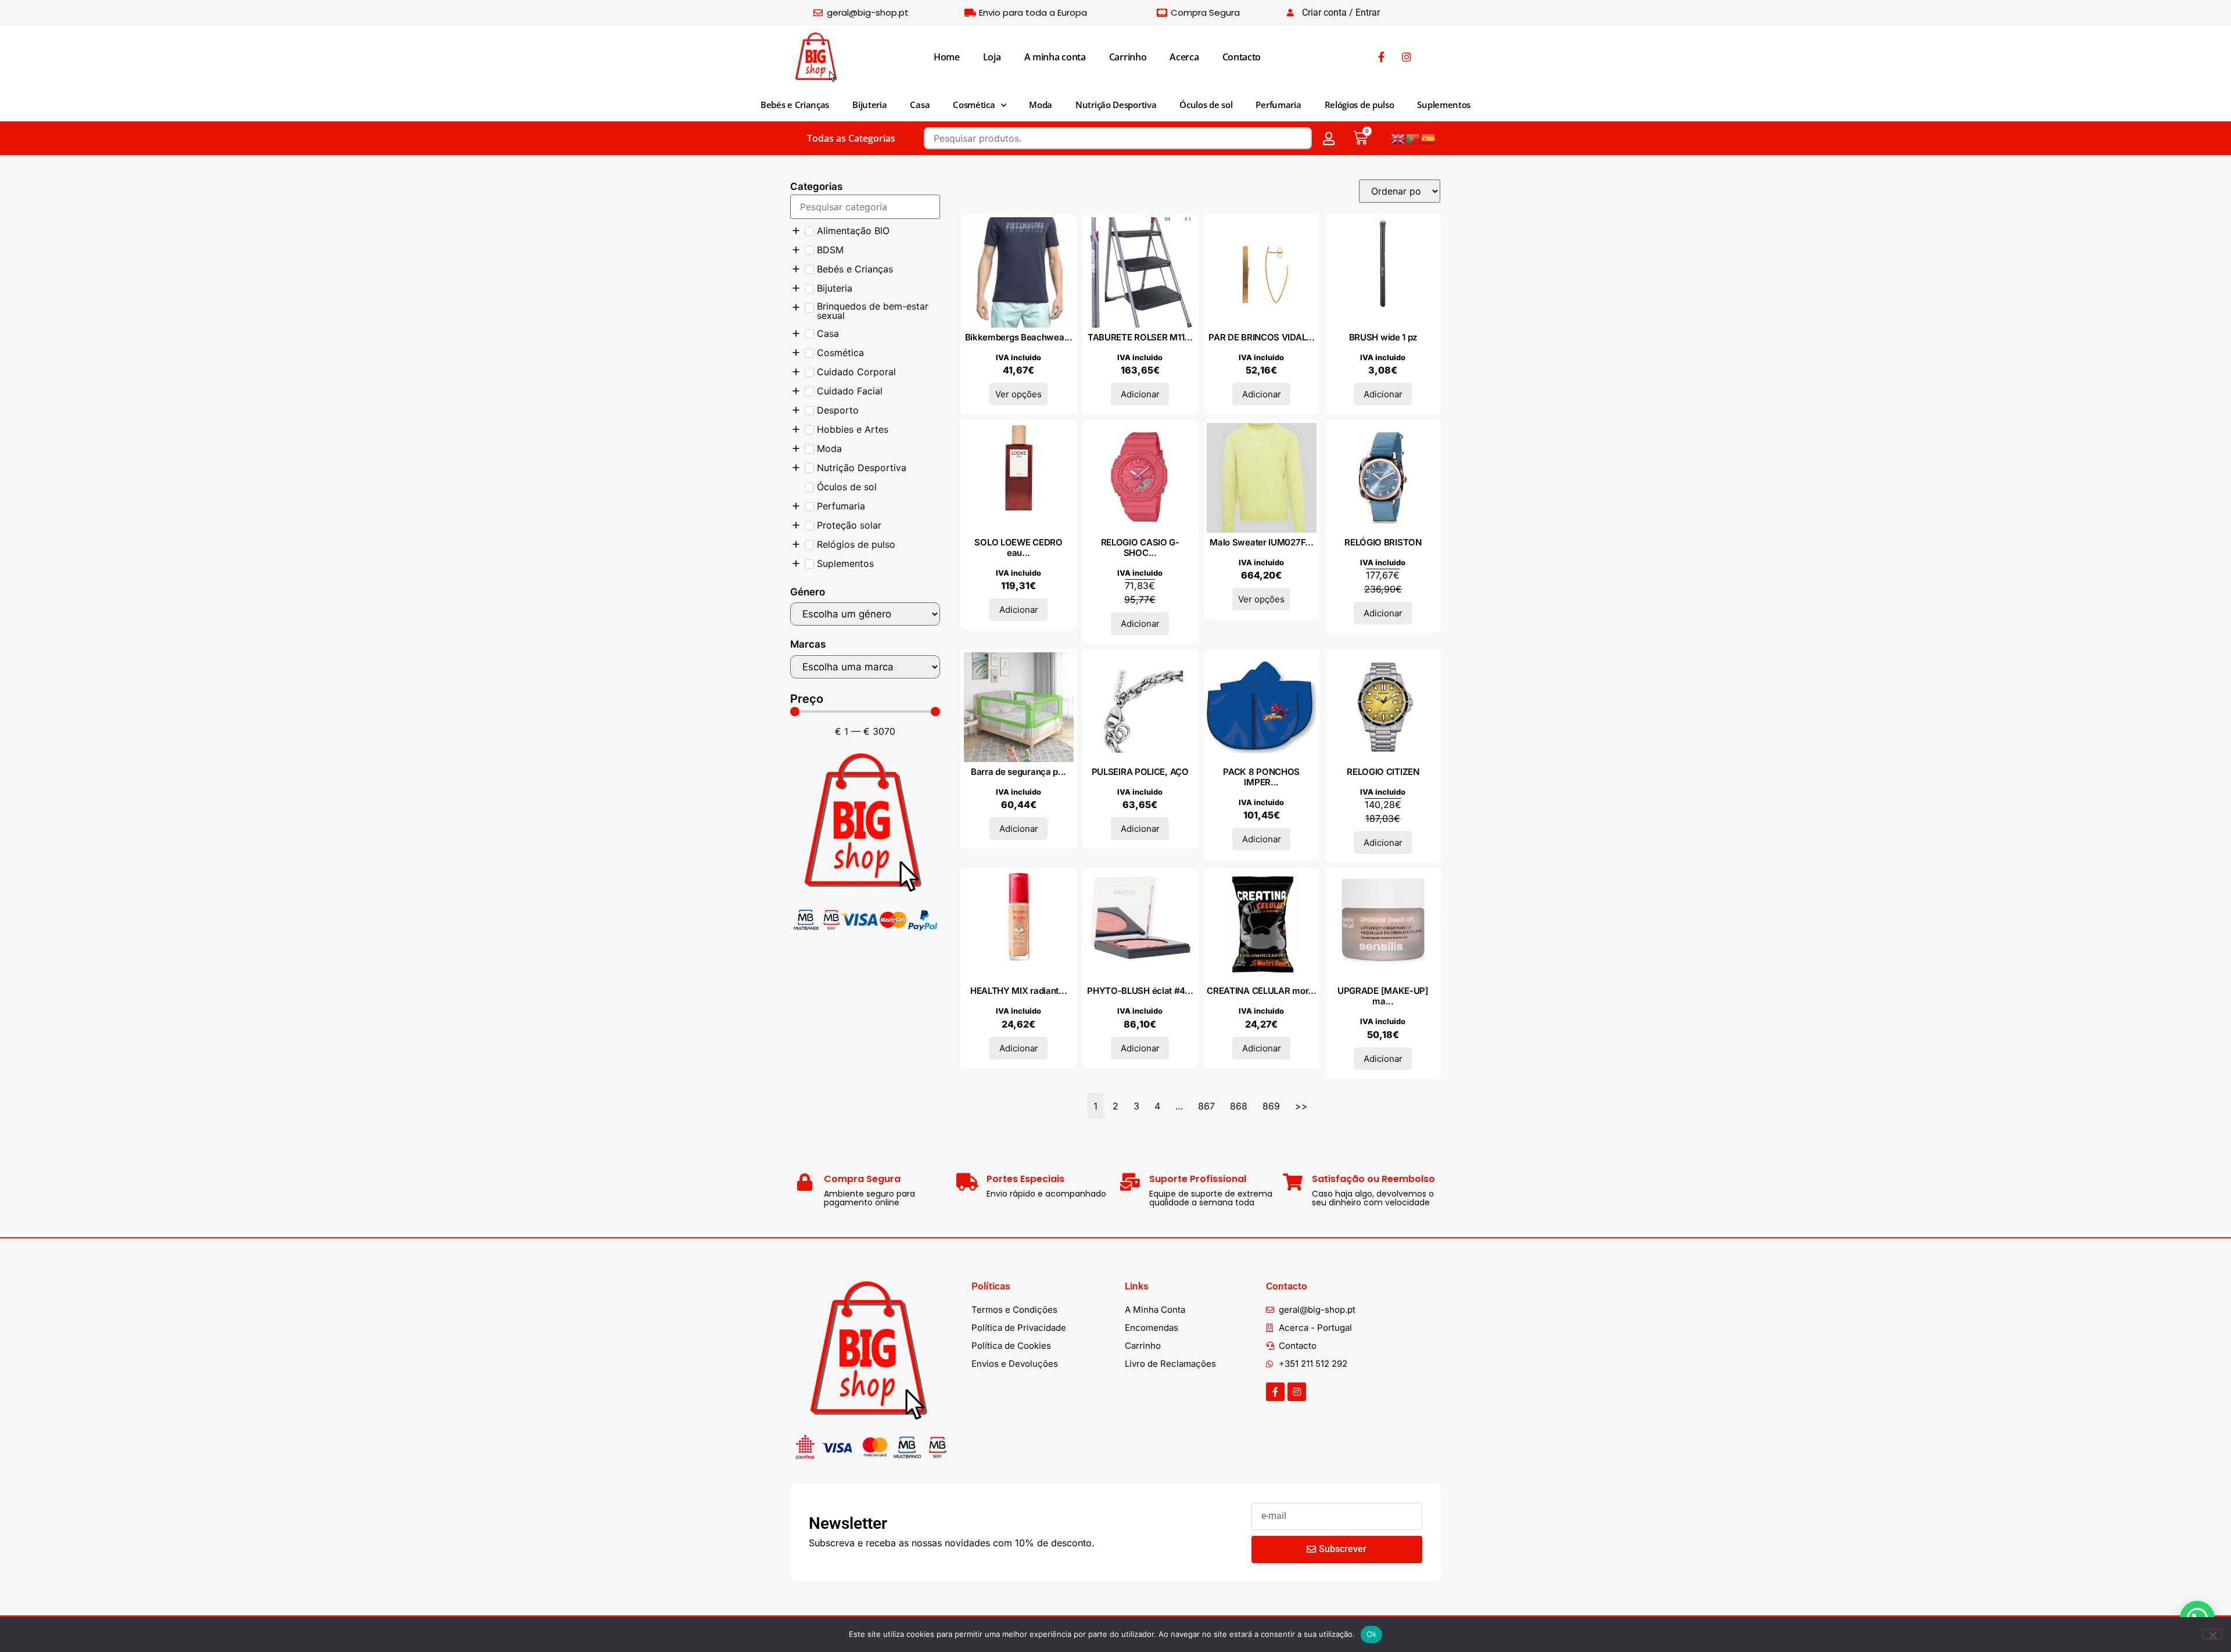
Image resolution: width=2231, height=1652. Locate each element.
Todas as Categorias (851, 138)
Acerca (1184, 57)
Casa (920, 105)
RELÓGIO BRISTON (1383, 542)
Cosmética (974, 105)
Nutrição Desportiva (1116, 105)
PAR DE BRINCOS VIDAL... (1261, 337)
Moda (1041, 105)
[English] (1398, 138)
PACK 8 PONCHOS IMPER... (1261, 777)
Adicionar (1140, 394)
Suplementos (1444, 105)
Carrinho (1128, 57)
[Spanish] (1429, 138)
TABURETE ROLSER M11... (1140, 337)
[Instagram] (1297, 1392)
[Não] (2212, 1634)
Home (947, 57)
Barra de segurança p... (1018, 772)
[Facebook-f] (1275, 1392)
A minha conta (1055, 57)
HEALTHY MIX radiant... (1018, 991)
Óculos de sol (1206, 105)
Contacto (1242, 57)
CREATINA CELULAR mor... (1261, 991)
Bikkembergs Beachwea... (1019, 337)
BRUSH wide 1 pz (1383, 337)
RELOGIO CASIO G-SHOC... (1140, 547)
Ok (1372, 1634)
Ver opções (1018, 394)
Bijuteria (869, 105)
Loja (992, 57)
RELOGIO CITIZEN (1383, 772)
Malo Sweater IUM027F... (1261, 542)
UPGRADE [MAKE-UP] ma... (1383, 996)
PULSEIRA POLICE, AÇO (1140, 772)
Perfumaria (1278, 105)
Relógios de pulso (1360, 105)
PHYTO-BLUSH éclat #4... (1140, 991)
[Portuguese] (1414, 138)
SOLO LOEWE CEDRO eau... (1018, 547)
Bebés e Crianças (795, 105)
